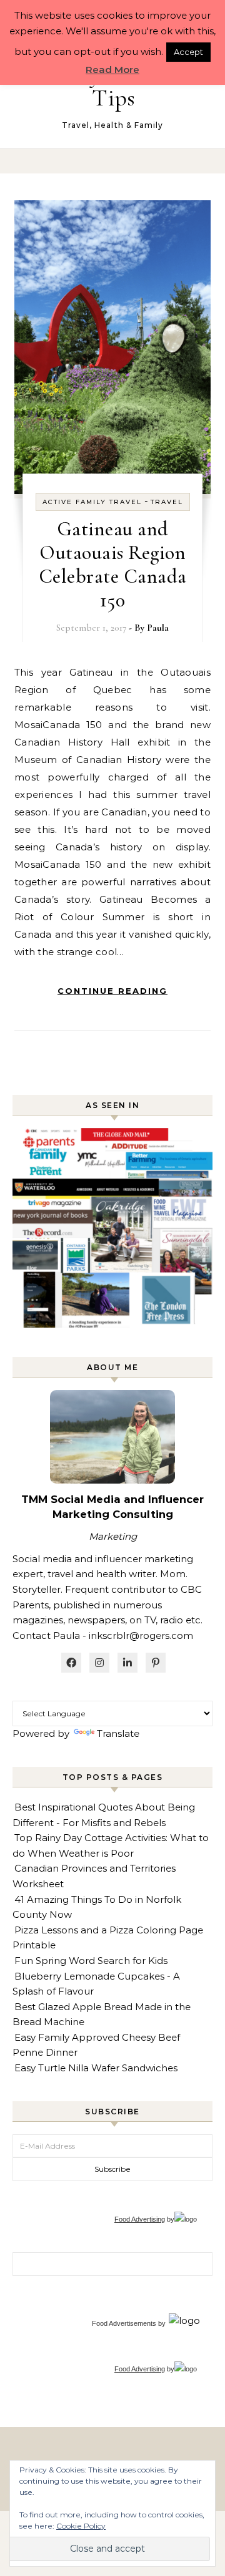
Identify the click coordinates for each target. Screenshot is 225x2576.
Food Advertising (140, 2219)
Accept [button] (188, 52)
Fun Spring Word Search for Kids (91, 1961)
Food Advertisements (124, 2323)
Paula (158, 628)
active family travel (92, 502)
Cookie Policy (81, 2526)
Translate (118, 1733)
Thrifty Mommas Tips (113, 86)
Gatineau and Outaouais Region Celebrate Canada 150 (113, 564)
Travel (167, 502)
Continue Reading (112, 991)
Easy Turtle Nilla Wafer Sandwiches (96, 2068)
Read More (112, 70)
